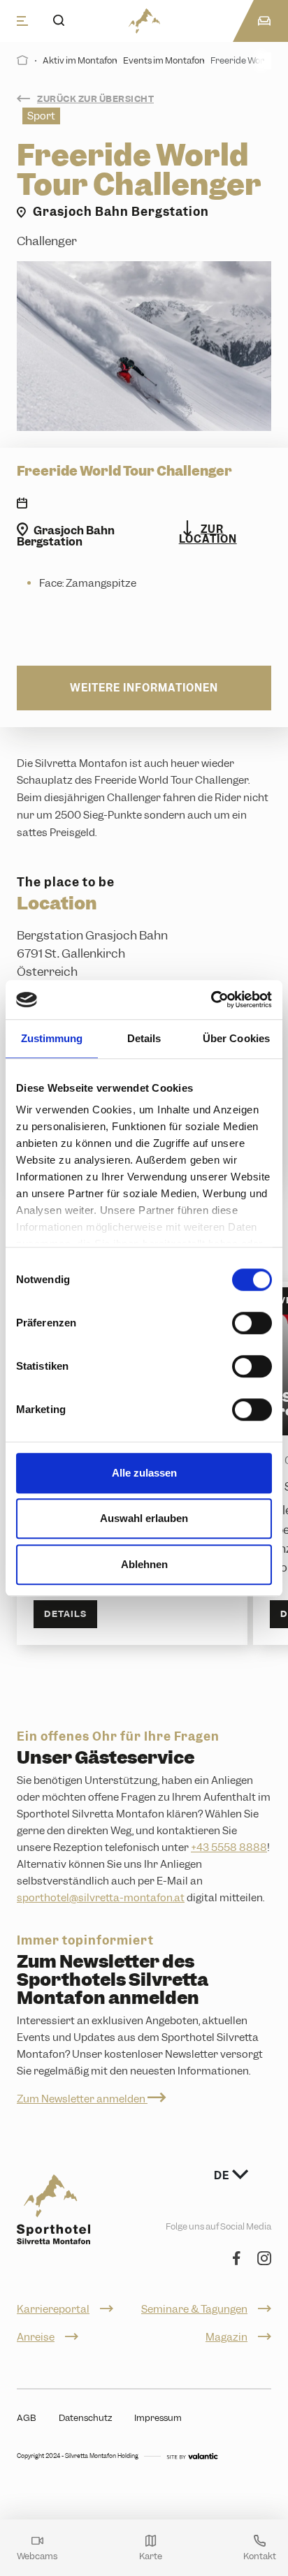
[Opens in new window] (192, 2456)
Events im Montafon (164, 60)
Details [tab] (144, 1038)
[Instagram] (264, 2259)
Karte (151, 2555)
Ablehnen (144, 1564)
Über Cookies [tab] (236, 1038)
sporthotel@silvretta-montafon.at (101, 1898)
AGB (27, 2418)
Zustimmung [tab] (52, 1038)
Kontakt (260, 2555)
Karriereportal (53, 2309)
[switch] (252, 1323)
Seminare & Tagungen (194, 2309)
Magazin (226, 2337)
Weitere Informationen (144, 688)
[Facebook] (237, 2259)
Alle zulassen (144, 1473)
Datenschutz (85, 2418)
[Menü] (22, 21)
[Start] (23, 60)
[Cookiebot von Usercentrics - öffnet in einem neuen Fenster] (211, 1000)
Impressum (158, 2418)
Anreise (36, 2337)
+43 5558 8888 (229, 1847)
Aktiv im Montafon (80, 60)
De (223, 2176)
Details (65, 1614)
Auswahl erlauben (144, 1518)
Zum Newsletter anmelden (82, 2099)
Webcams (37, 2555)
